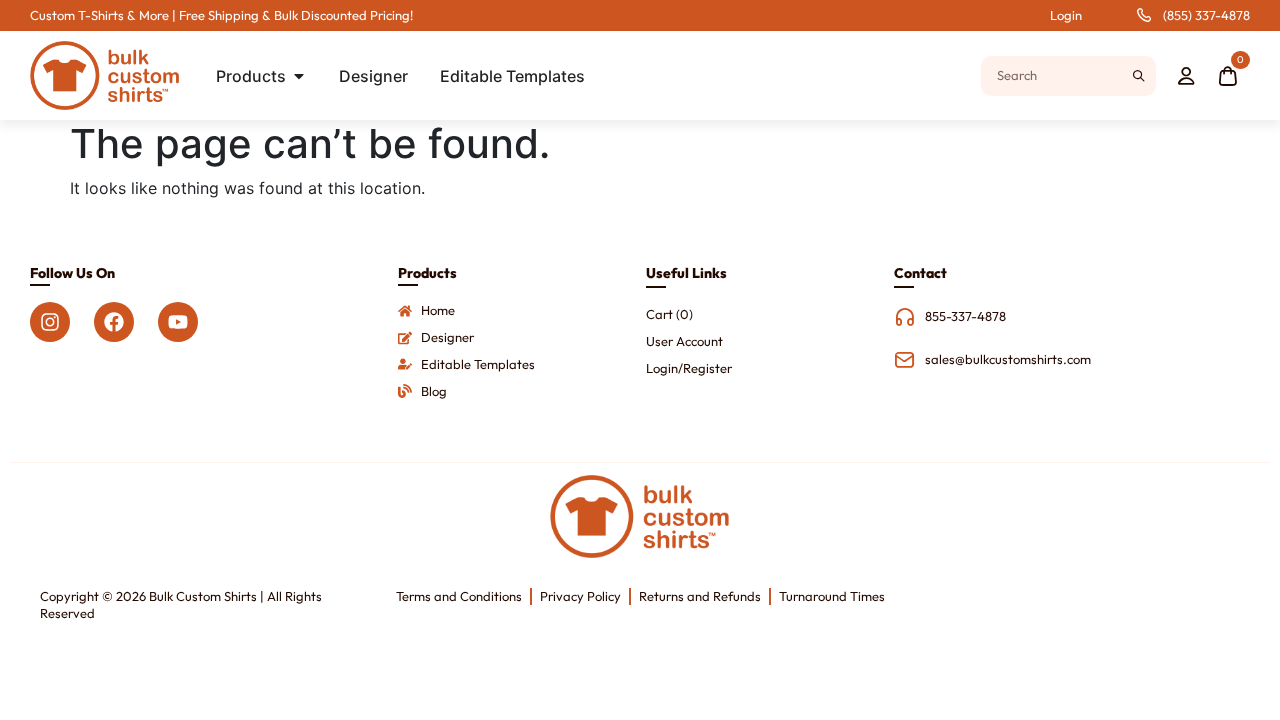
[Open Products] (299, 76)
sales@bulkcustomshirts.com (1008, 359)
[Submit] (1138, 76)
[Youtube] (178, 322)
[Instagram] (50, 322)
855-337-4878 (965, 316)
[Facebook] (114, 322)
